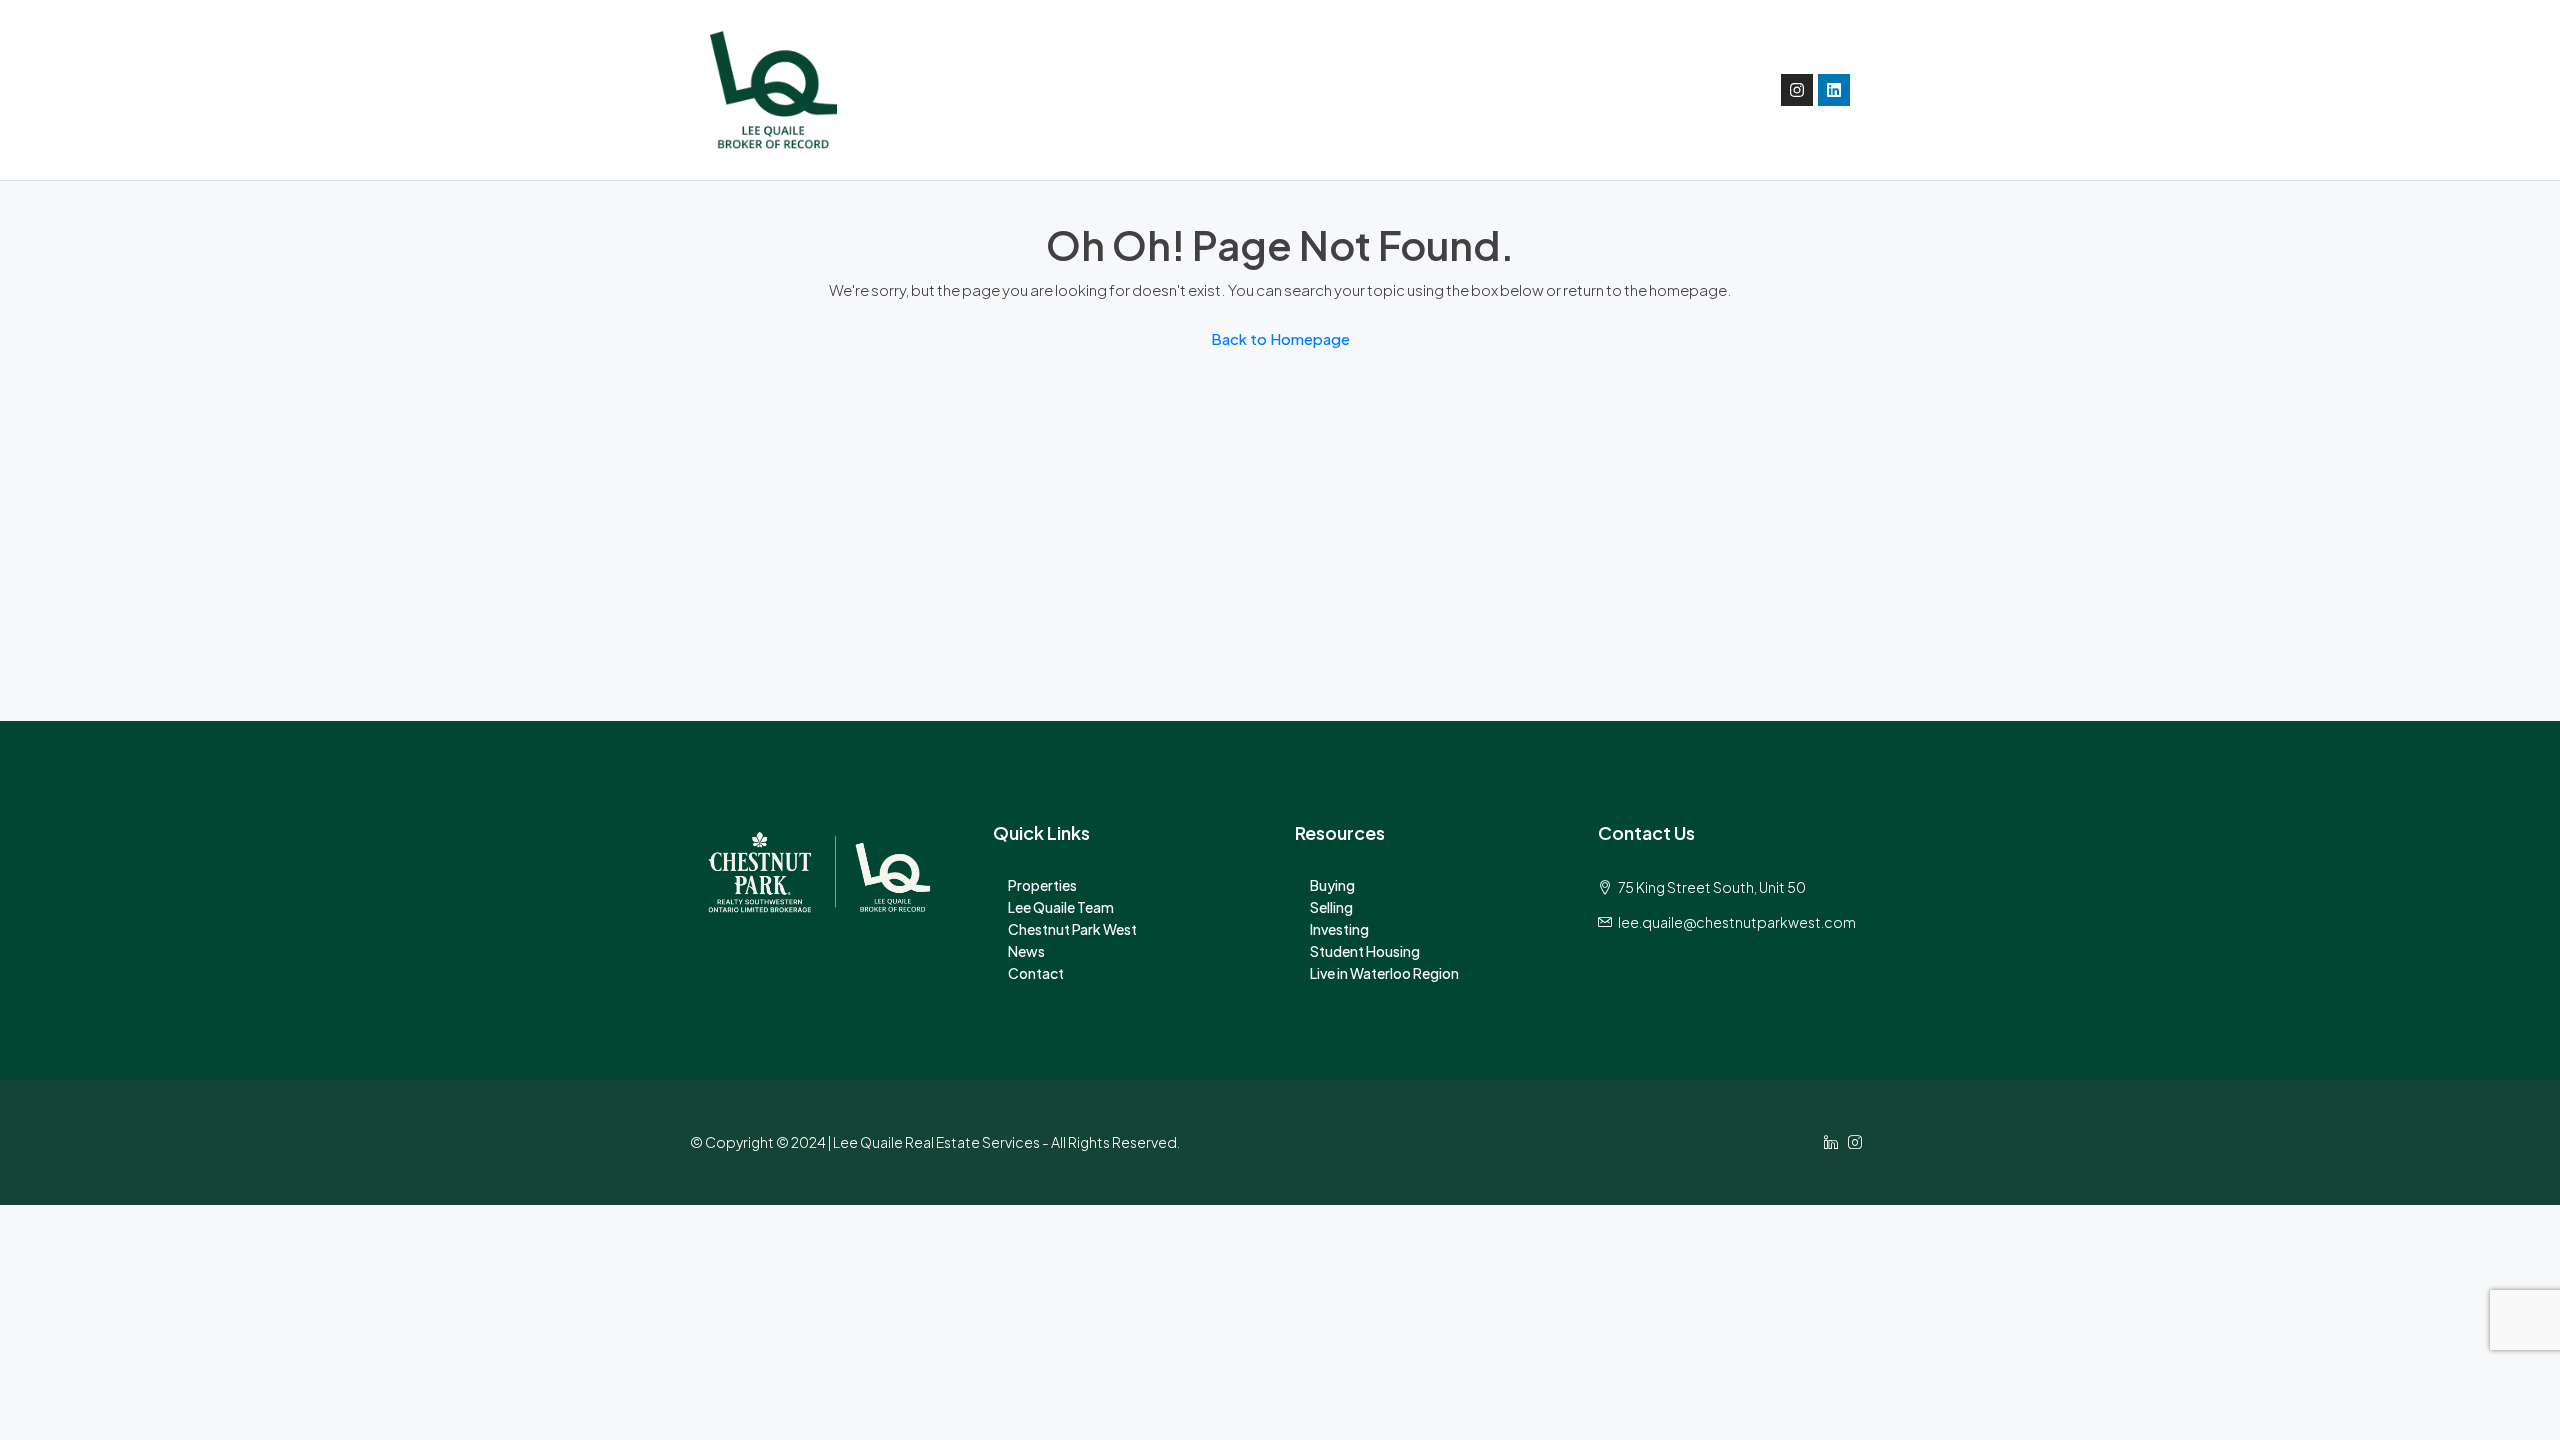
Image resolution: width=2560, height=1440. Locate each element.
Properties (1042, 885)
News (1026, 951)
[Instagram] (1797, 90)
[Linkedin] (1834, 90)
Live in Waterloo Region (1384, 973)
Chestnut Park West (1072, 929)
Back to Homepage (1280, 338)
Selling (1331, 907)
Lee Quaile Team (1061, 907)
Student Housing (1365, 951)
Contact (1036, 973)
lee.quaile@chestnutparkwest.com (1737, 922)
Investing (1339, 929)
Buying (1332, 885)
